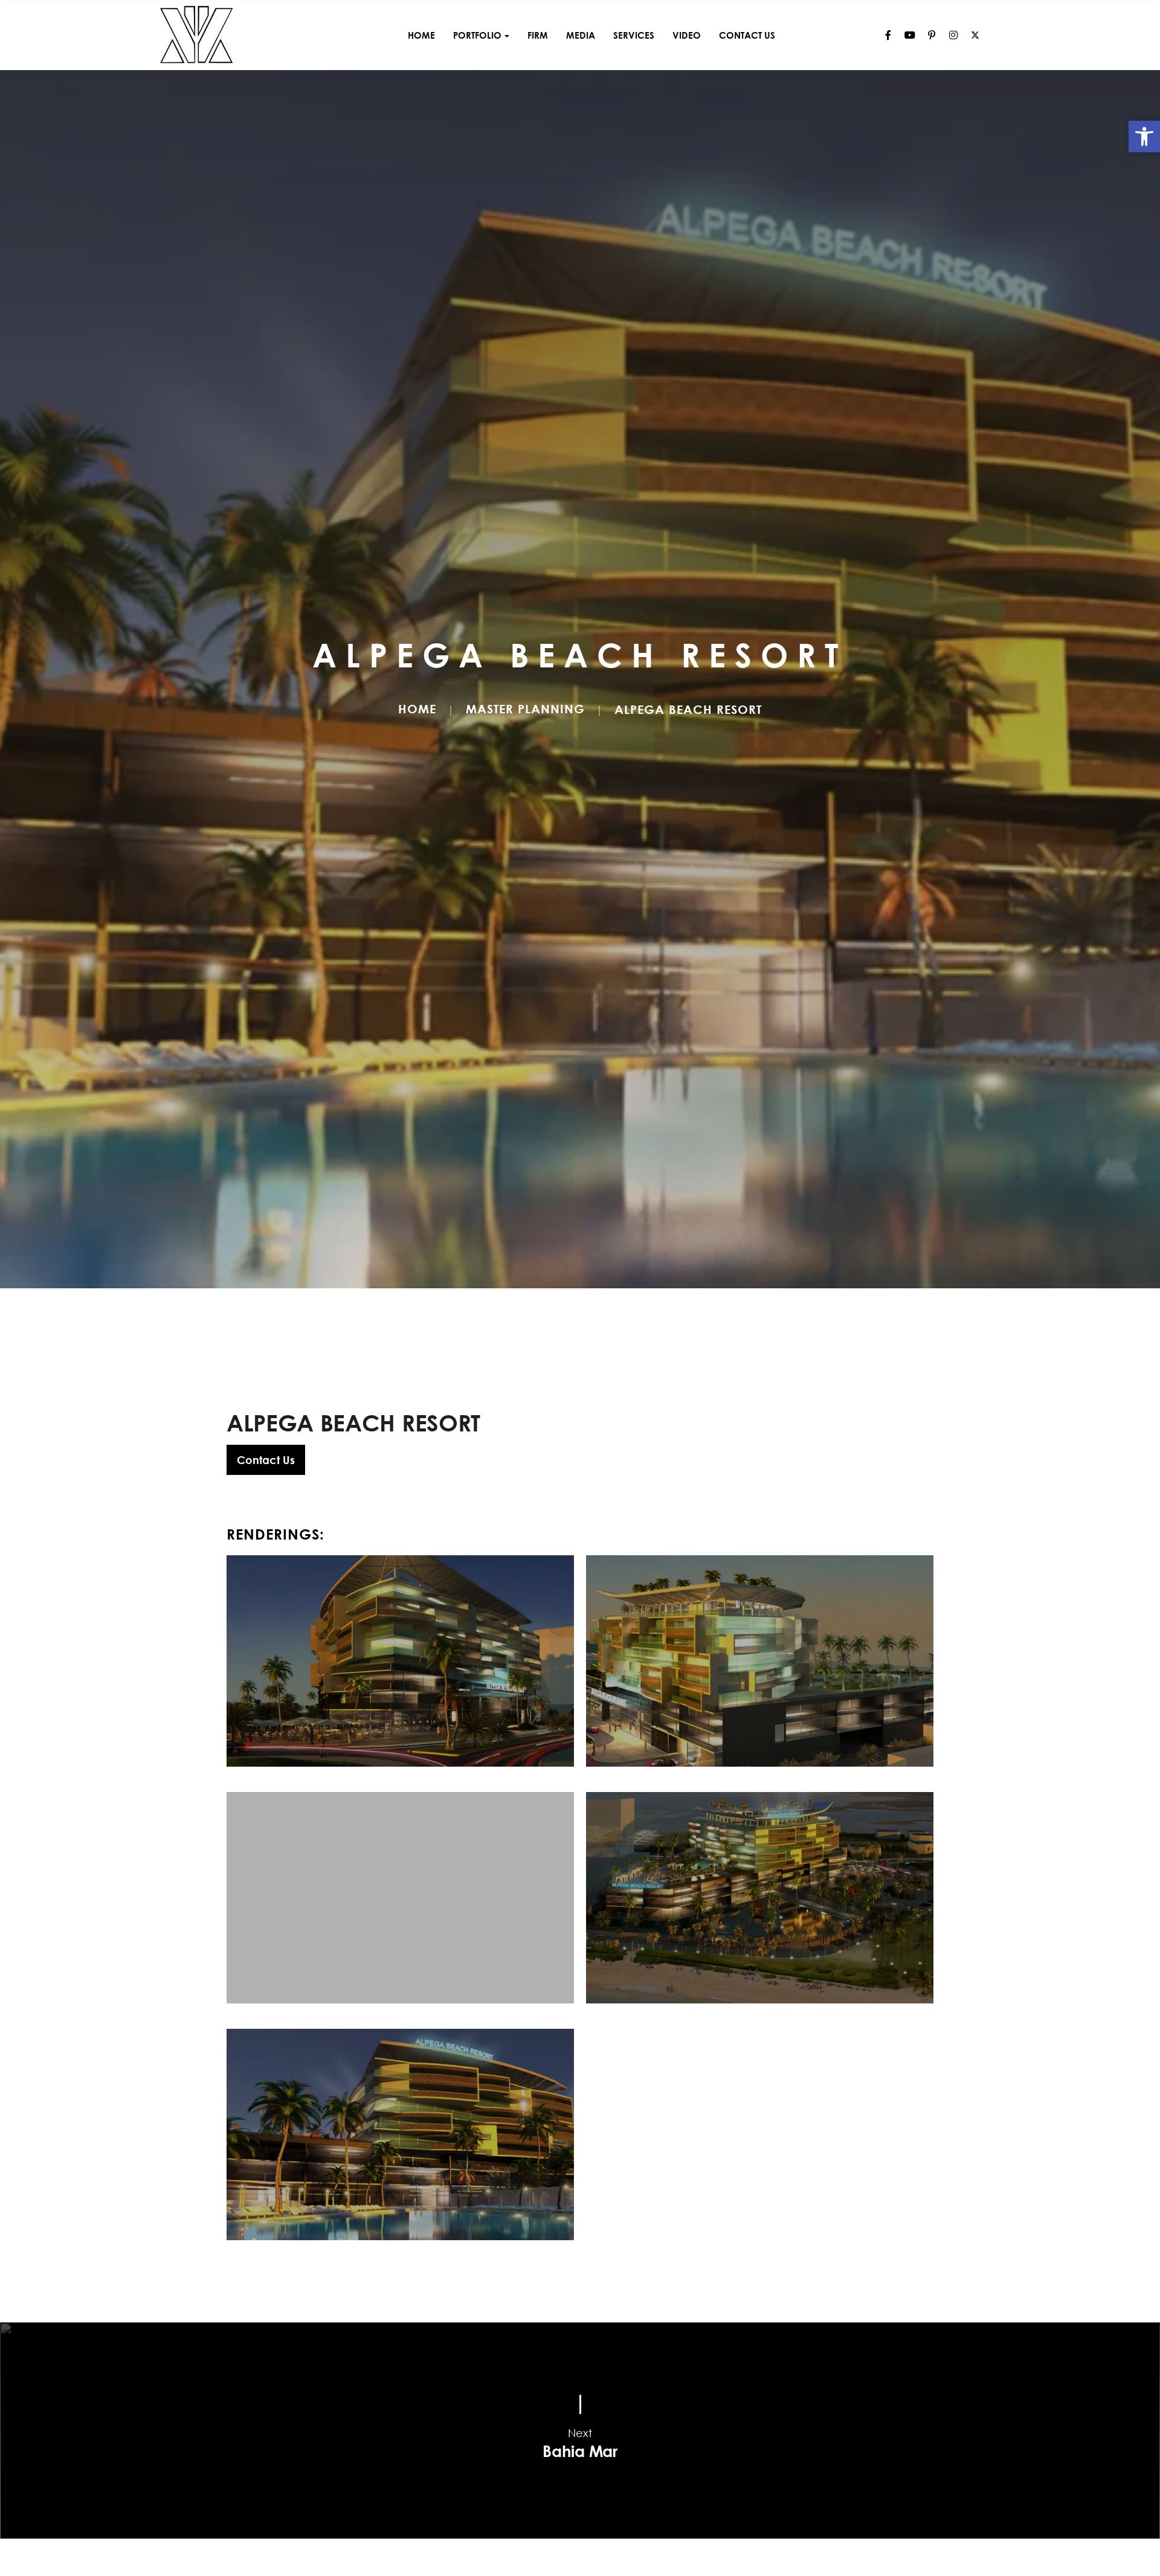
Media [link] (581, 35)
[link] (1144, 137)
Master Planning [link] (525, 708)
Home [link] (421, 35)
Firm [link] (538, 35)
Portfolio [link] (477, 35)
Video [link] (687, 35)
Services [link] (634, 35)
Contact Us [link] (747, 35)
